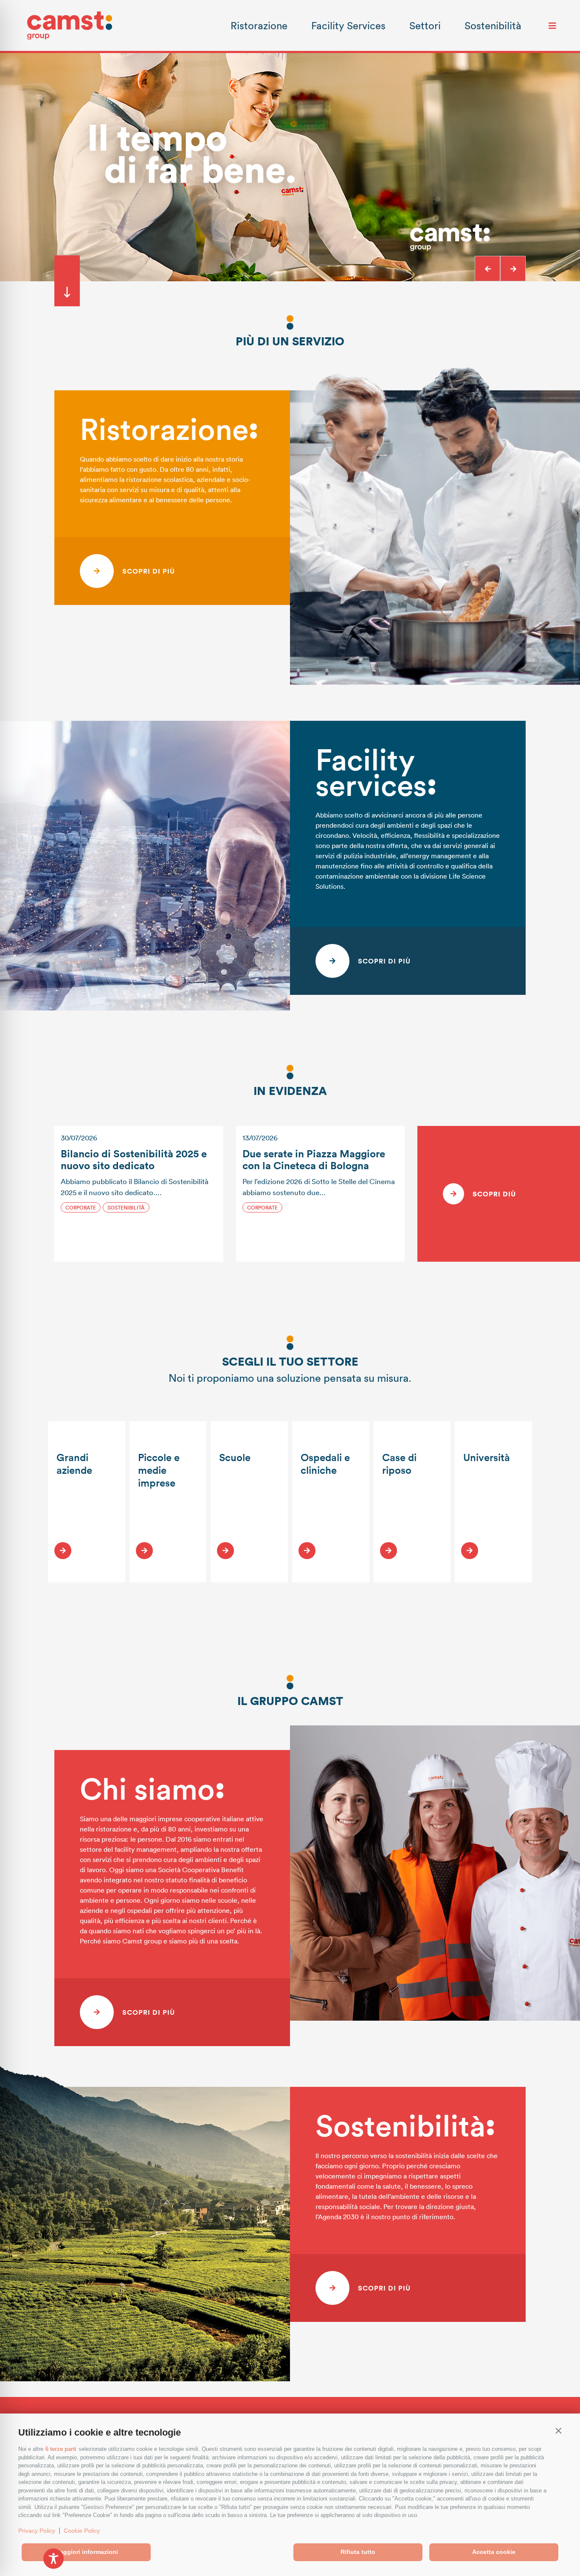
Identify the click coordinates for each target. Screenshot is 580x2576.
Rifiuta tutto (358, 2552)
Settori (425, 25)
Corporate (81, 1207)
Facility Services (348, 25)
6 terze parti (61, 2449)
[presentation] (487, 269)
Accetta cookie (494, 2552)
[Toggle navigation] (552, 25)
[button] (558, 2430)
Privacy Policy (37, 2531)
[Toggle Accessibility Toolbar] (53, 2559)
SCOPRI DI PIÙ (149, 571)
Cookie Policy (82, 2531)
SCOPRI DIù (494, 1194)
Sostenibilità (493, 25)
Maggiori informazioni (86, 2552)
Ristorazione (259, 25)
